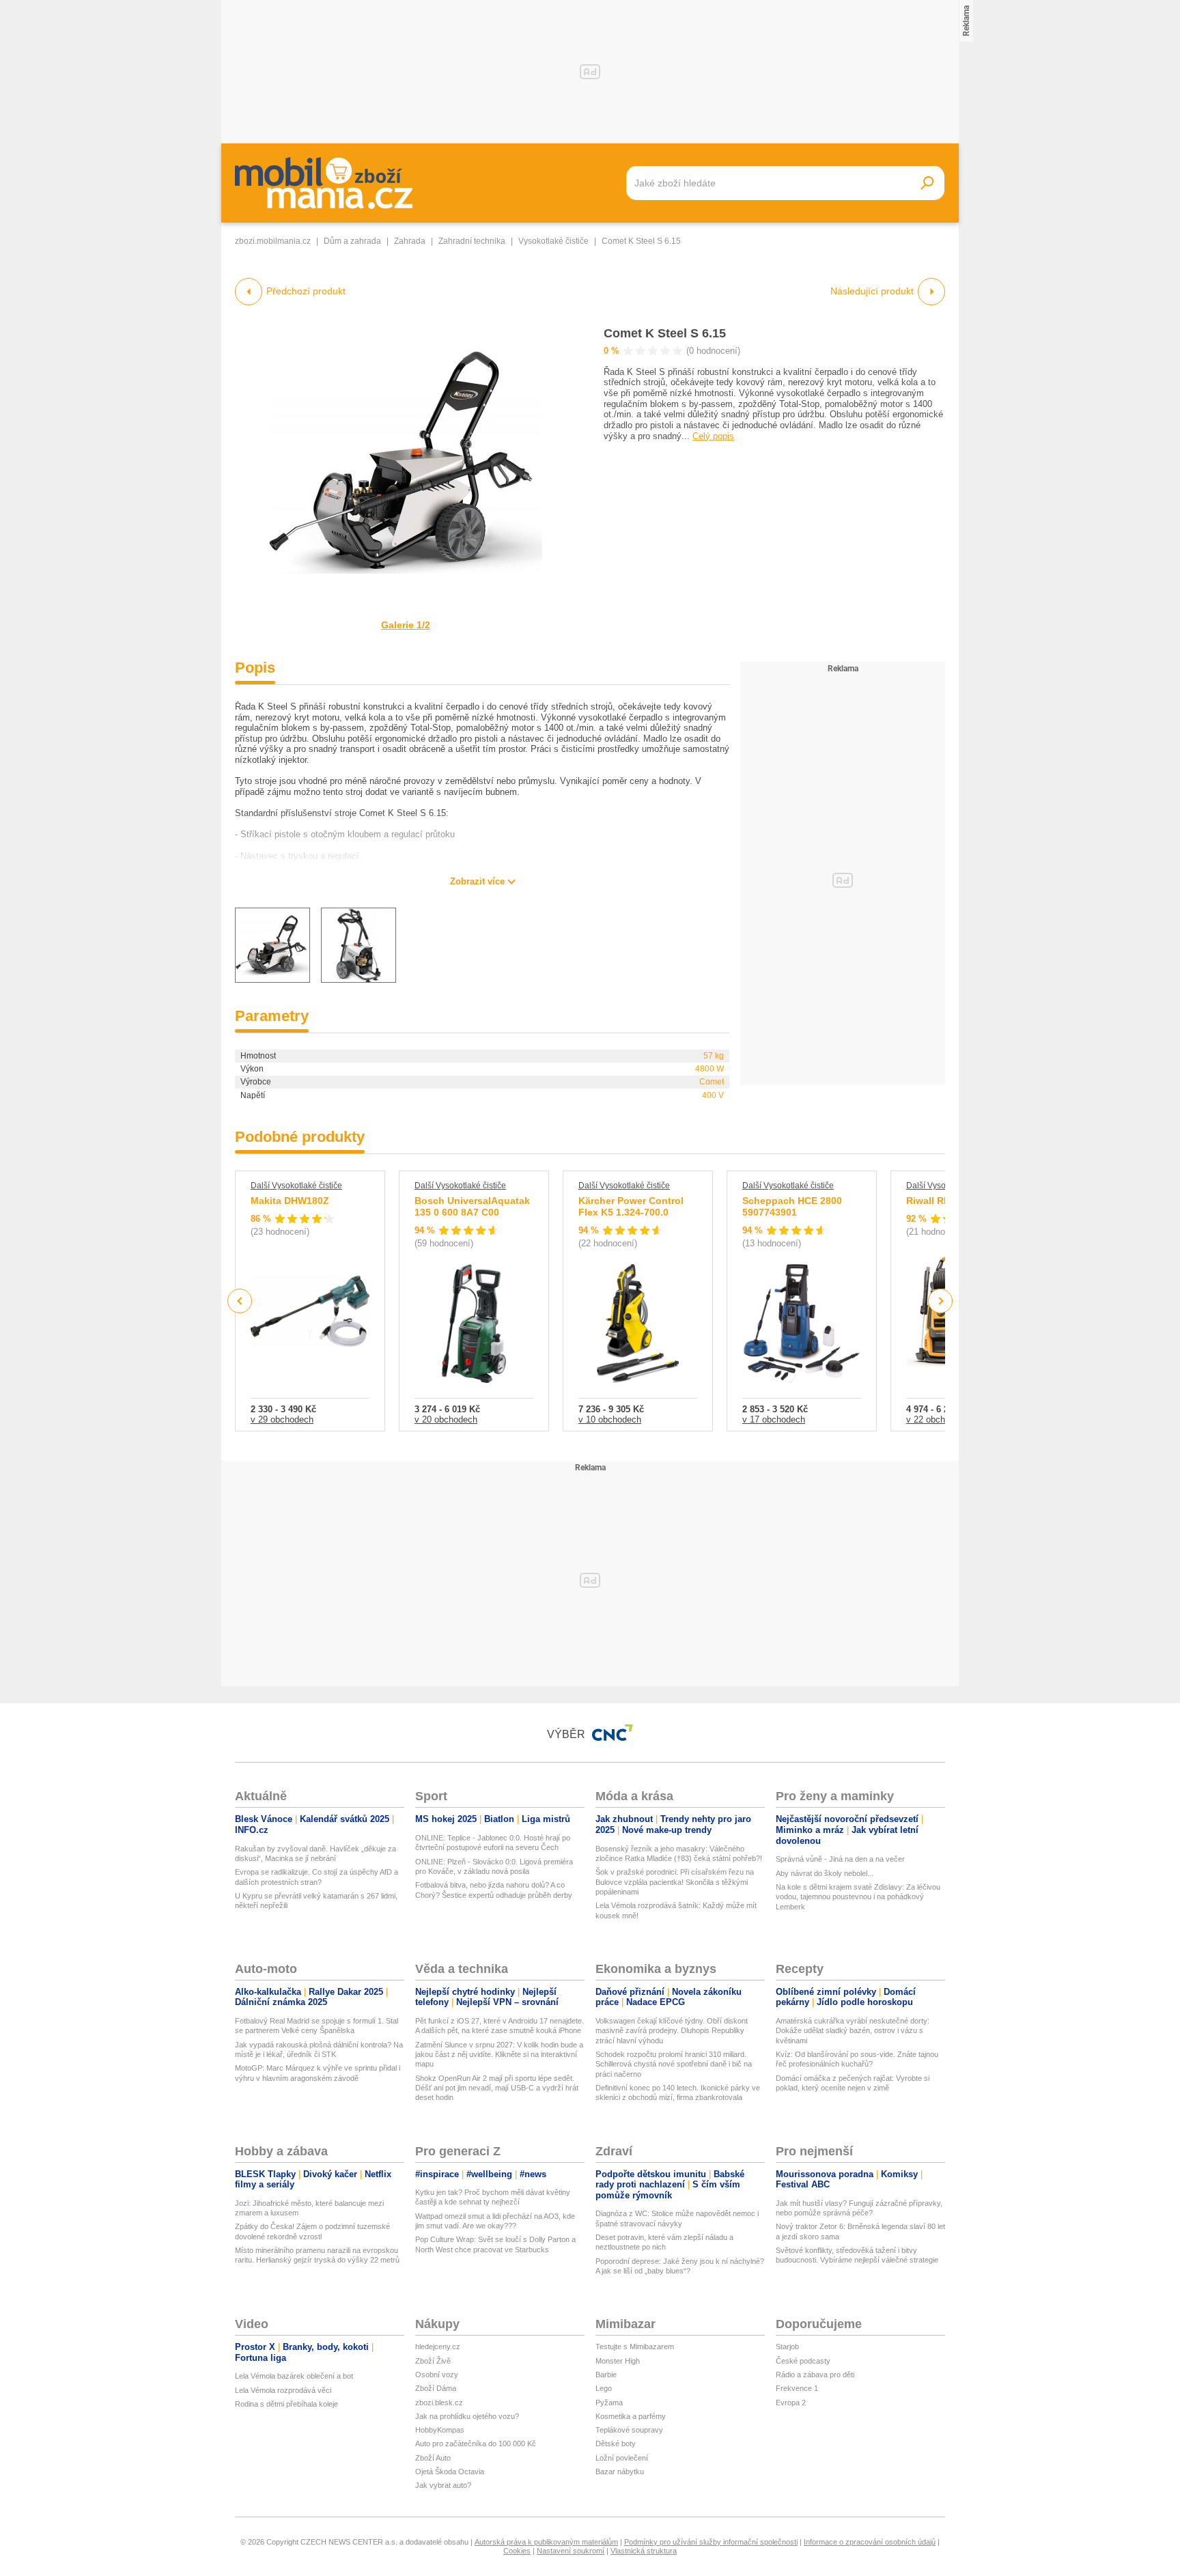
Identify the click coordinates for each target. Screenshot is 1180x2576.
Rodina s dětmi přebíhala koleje (286, 2404)
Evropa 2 (791, 2403)
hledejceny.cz (438, 2347)
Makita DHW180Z (290, 1201)
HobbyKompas (440, 2430)
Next (941, 1301)
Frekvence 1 (797, 2388)
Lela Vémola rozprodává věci (283, 2390)
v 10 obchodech (610, 1419)
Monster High (618, 2361)
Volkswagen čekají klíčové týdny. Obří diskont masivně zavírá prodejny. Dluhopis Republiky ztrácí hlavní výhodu (672, 2031)
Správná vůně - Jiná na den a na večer (840, 1859)
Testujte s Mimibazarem (635, 2347)
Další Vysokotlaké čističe (296, 1186)
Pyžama (609, 2403)
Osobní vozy (437, 2375)
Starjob (787, 2347)
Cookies (517, 2551)
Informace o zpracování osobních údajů (870, 2542)
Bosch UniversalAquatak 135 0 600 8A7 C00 (472, 1207)
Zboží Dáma (436, 2388)
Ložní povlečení (622, 2458)
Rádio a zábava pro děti (815, 2375)
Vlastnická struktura (644, 2551)
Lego (604, 2388)
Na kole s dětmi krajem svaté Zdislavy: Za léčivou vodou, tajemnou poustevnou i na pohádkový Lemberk (858, 1897)
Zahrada (410, 241)
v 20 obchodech (446, 1419)
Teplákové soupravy (629, 2430)
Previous (240, 1301)
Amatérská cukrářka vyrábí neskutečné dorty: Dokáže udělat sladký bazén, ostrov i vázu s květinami (853, 2031)
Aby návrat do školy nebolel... (825, 1873)
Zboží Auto (433, 2458)
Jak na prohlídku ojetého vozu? (467, 2416)
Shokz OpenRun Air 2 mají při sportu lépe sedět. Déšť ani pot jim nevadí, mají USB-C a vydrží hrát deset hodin (497, 2088)
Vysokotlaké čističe (553, 241)
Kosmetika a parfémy (631, 2416)
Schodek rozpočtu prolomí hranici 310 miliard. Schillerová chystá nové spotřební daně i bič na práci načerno (674, 2064)
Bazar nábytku (620, 2472)
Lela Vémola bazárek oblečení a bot (294, 2376)
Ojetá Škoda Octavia (450, 2472)
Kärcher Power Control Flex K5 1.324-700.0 (631, 1207)
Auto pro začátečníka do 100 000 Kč (476, 2444)
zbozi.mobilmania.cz (273, 241)
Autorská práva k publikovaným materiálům (546, 2542)
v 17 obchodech (774, 1419)
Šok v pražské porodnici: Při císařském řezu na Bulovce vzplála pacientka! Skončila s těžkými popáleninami (675, 1882)
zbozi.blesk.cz (439, 2403)
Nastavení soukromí (571, 2551)
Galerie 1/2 (406, 625)
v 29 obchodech (282, 1419)
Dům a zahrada (352, 241)
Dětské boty (616, 2444)
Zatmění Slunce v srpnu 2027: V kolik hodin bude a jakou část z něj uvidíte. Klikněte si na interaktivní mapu (499, 2055)
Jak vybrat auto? (443, 2485)
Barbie (606, 2375)
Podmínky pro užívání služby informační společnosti (711, 2542)
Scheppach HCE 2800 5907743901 (792, 1207)
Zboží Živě (433, 2361)
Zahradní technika (472, 241)
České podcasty (803, 2361)
